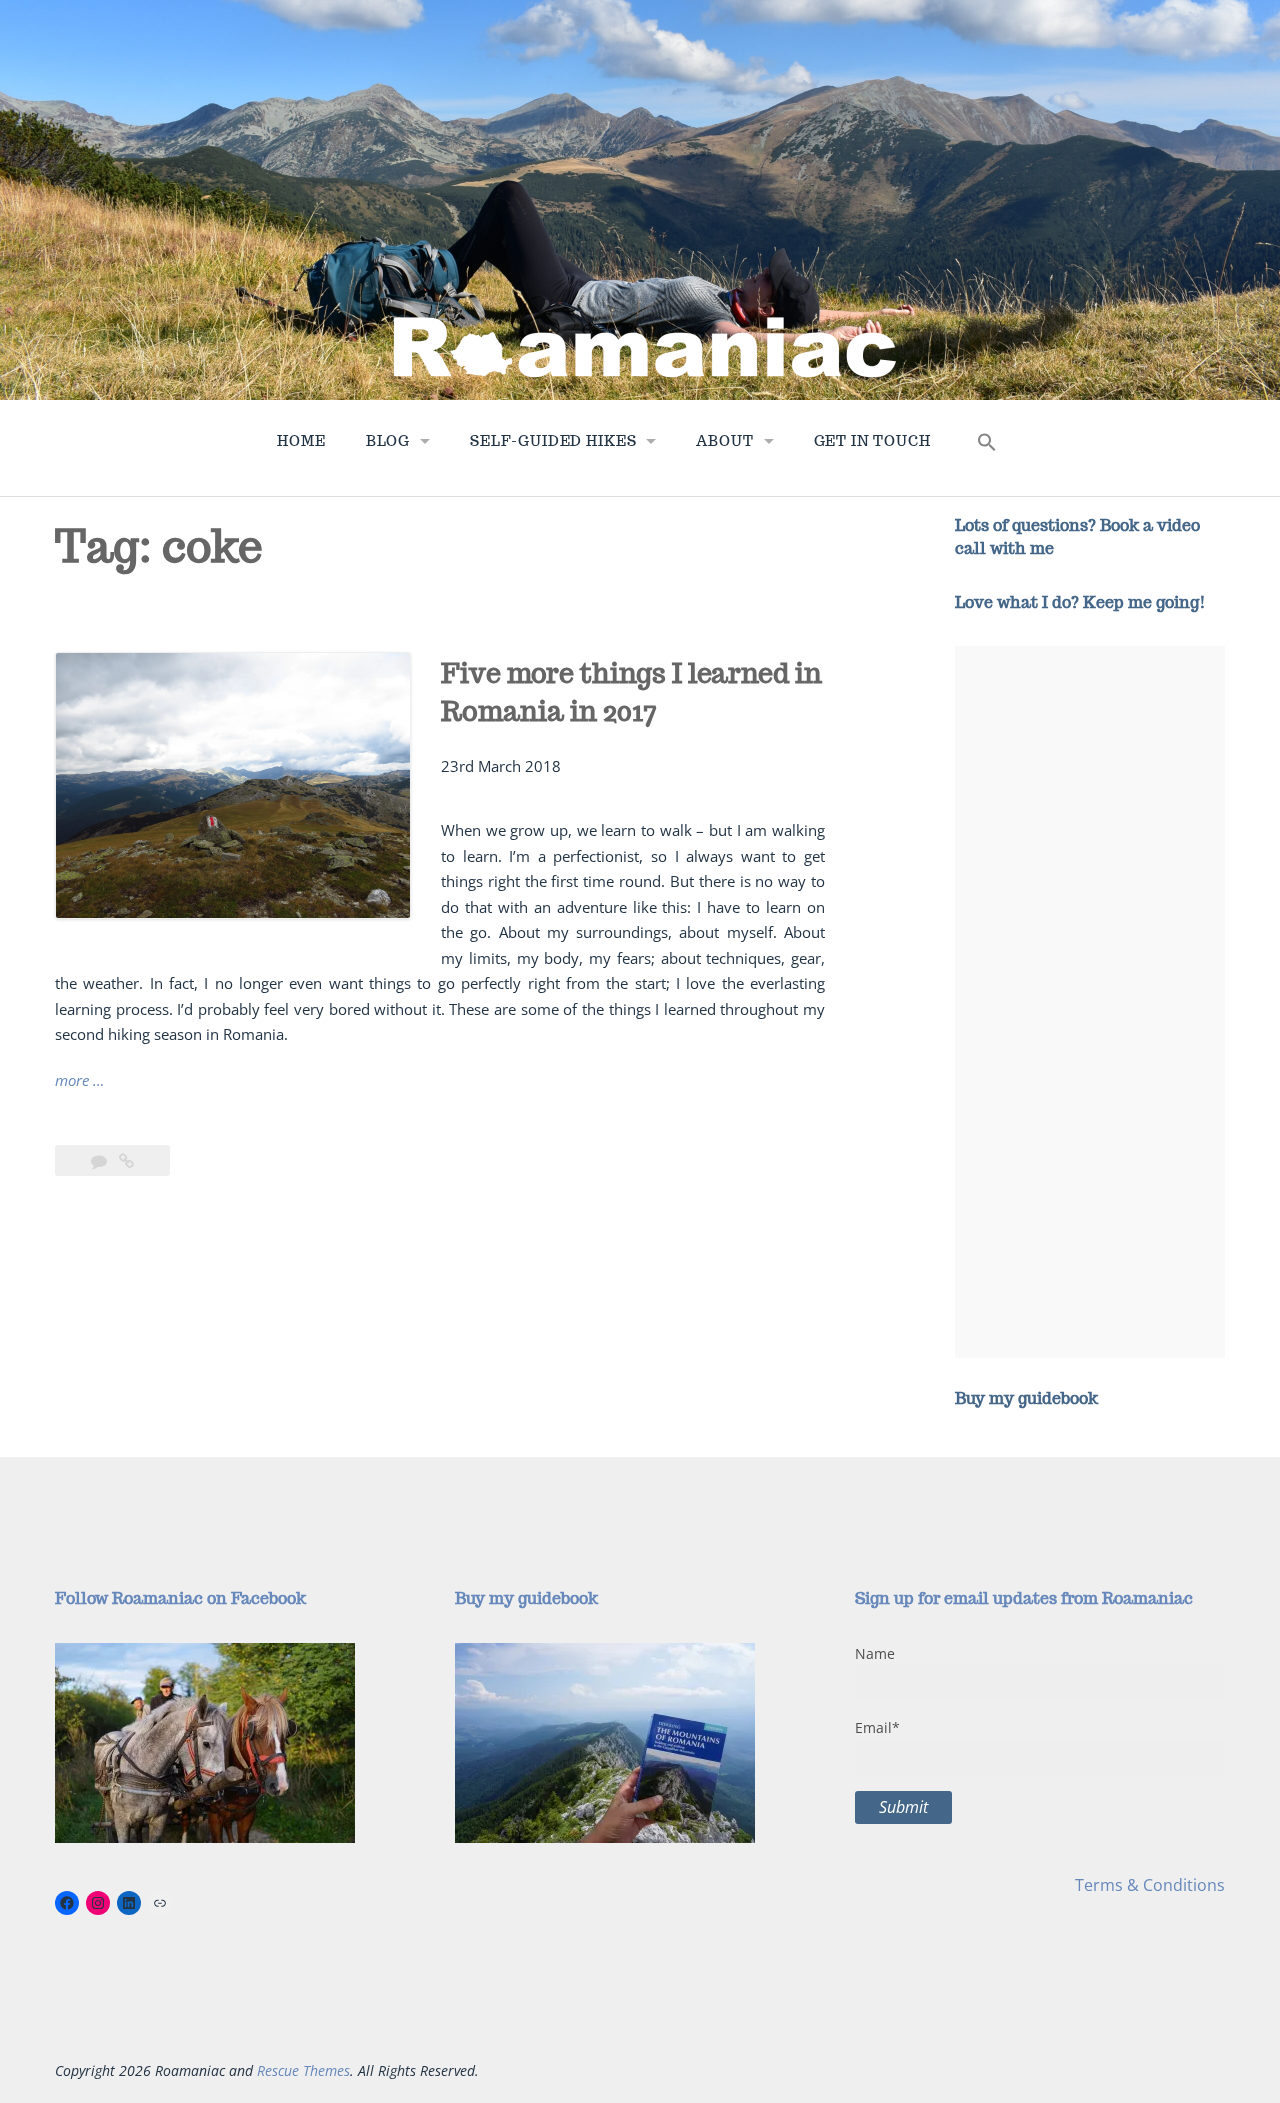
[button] (987, 447)
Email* (877, 1727)
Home (301, 441)
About (724, 441)
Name (875, 1653)
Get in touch (872, 441)
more (79, 1081)
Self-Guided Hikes (553, 441)
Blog (388, 441)
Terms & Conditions (1150, 1885)
